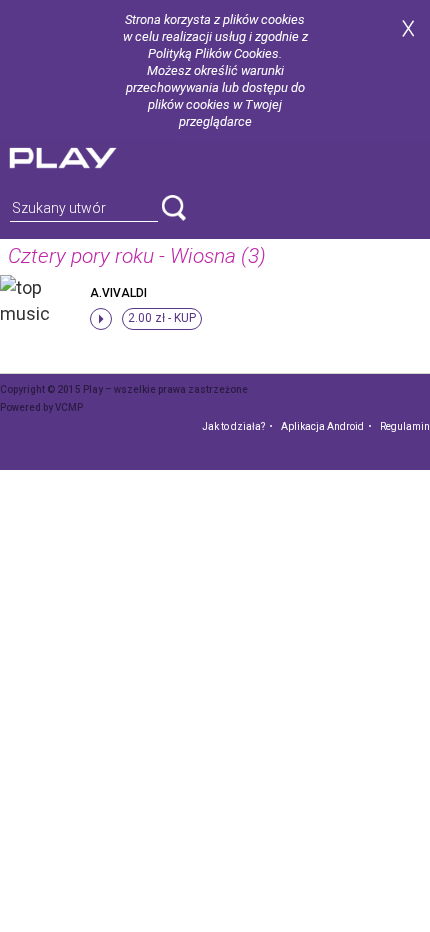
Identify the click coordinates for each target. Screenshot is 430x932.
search (174, 208)
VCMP (69, 407)
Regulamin (405, 426)
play (87, 155)
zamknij (408, 28)
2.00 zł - (162, 318)
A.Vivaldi (118, 293)
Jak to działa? (233, 426)
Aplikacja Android (322, 426)
